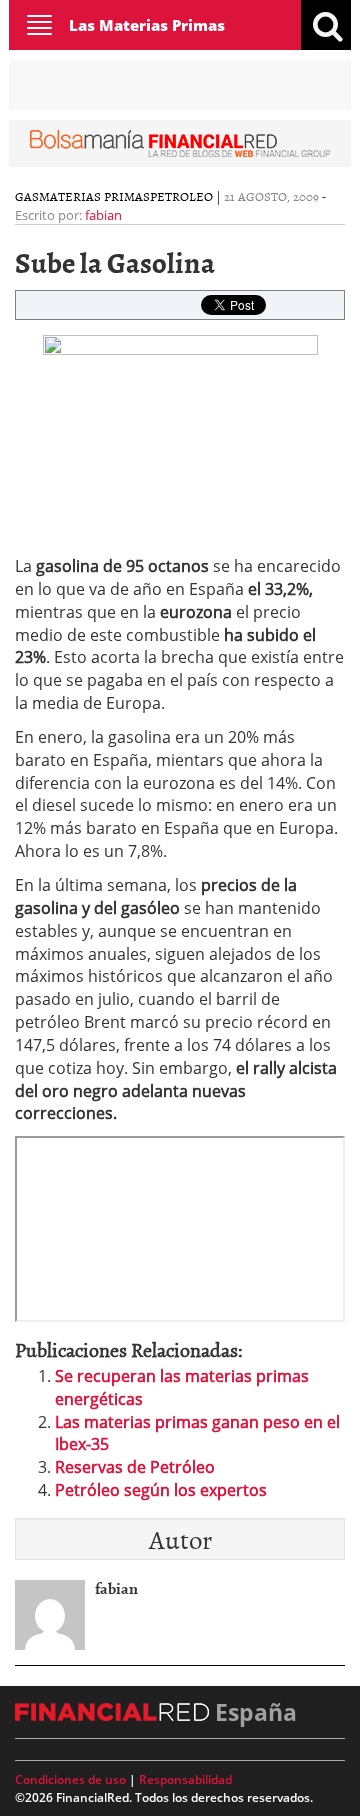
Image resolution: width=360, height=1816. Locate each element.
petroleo (181, 196)
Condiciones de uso (70, 1779)
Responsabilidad (185, 1779)
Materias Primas (94, 196)
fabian (103, 215)
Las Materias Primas (147, 25)
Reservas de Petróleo (135, 1467)
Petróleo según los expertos (161, 1490)
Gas (27, 196)
